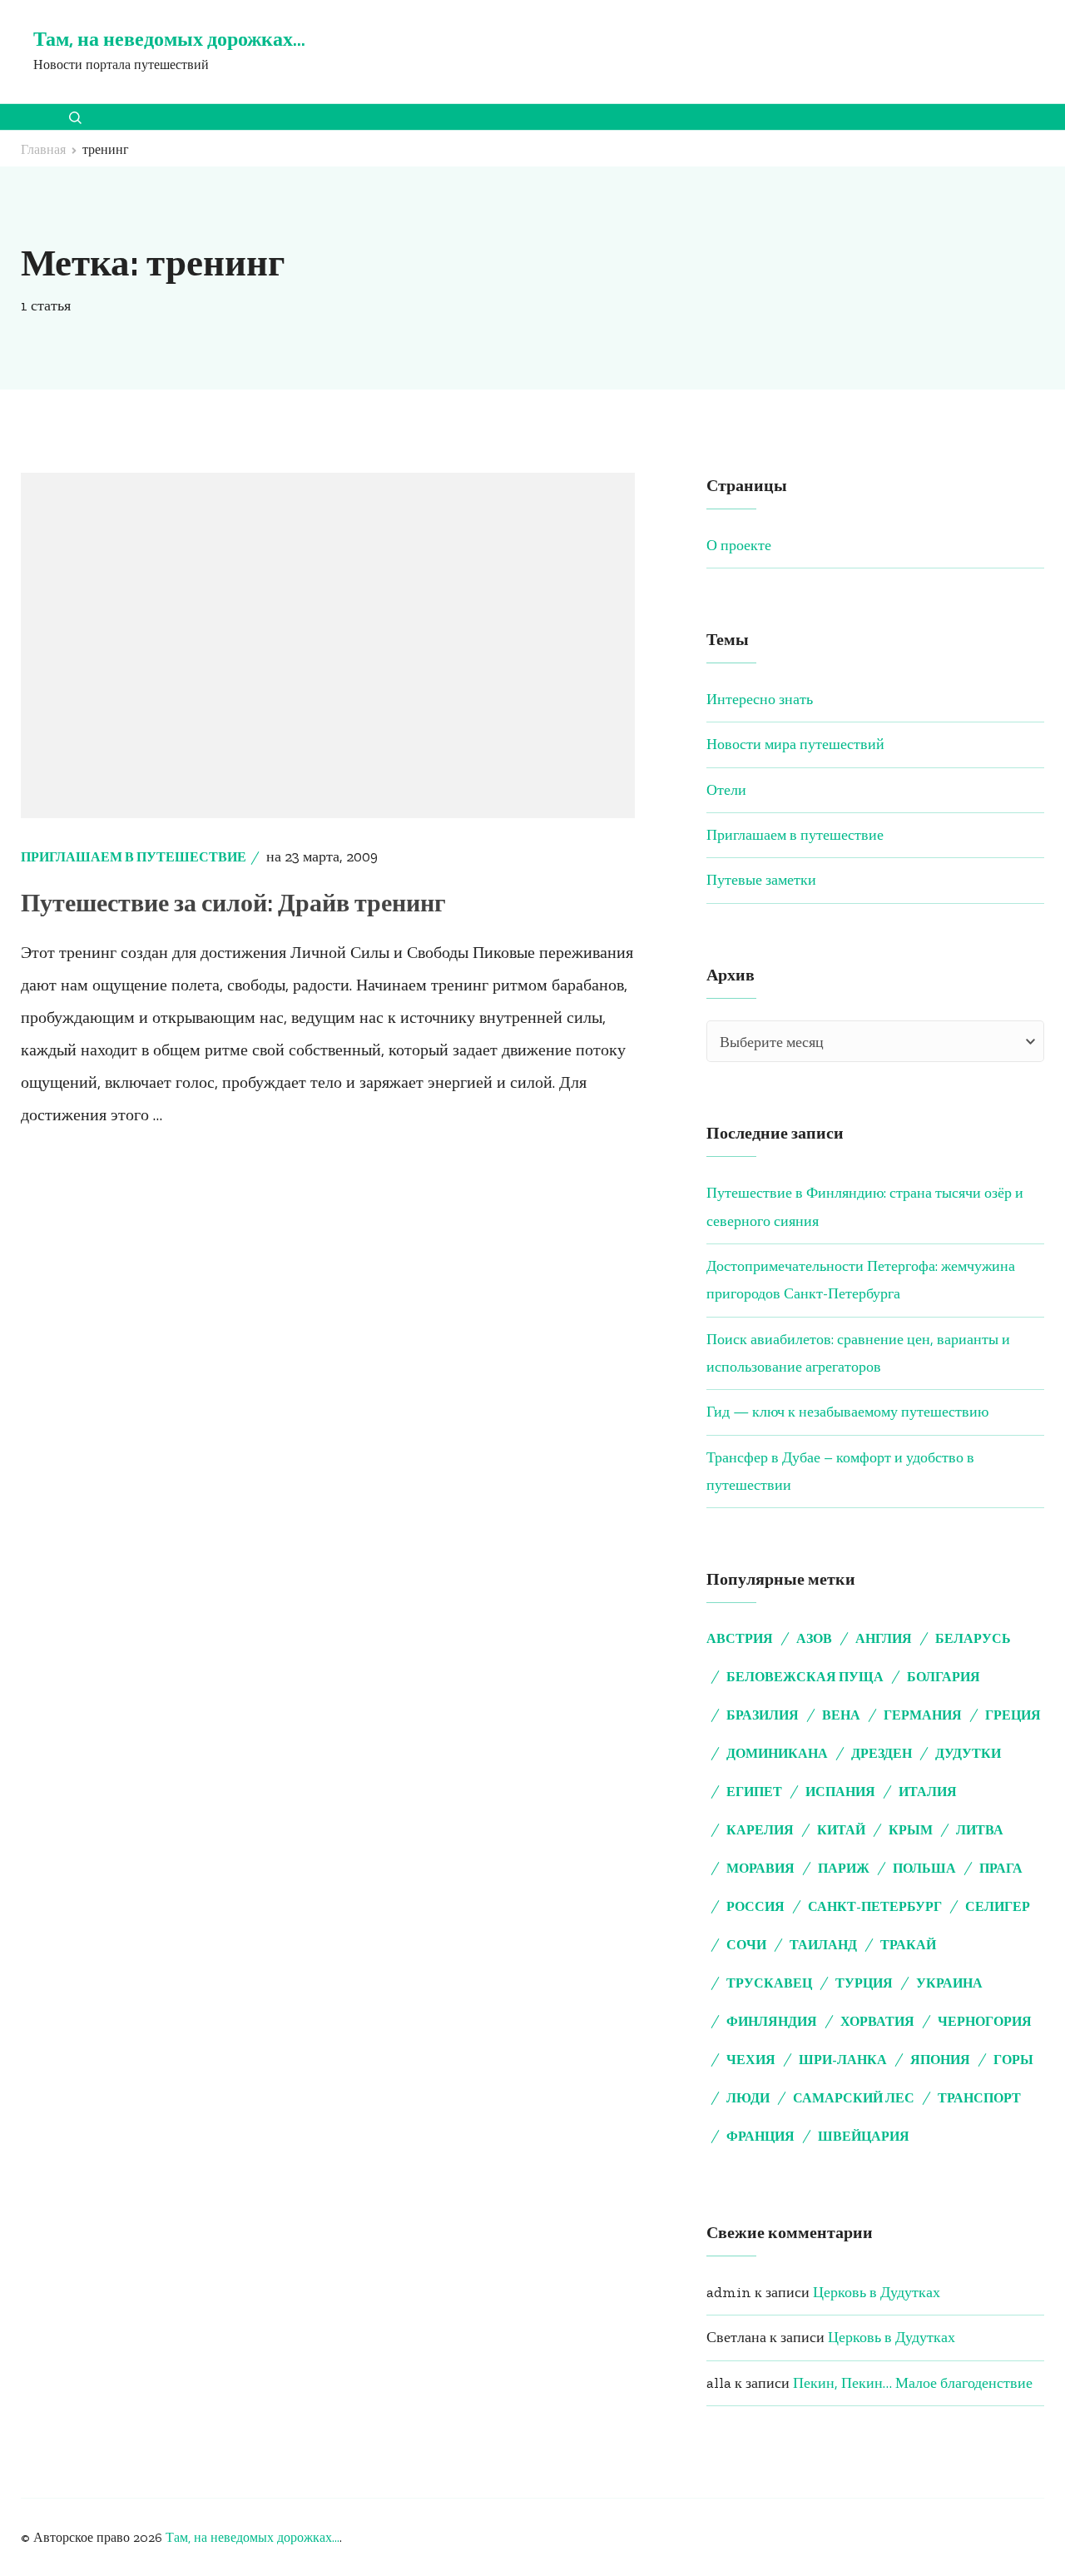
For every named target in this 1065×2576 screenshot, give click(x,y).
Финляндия (772, 2021)
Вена (841, 1715)
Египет (754, 1792)
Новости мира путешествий (795, 744)
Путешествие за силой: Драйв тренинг (233, 903)
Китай (841, 1830)
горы (1013, 2060)
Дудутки (968, 1753)
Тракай (908, 1945)
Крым (911, 1830)
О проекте (739, 545)
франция (760, 2136)
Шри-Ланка (843, 2060)
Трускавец (769, 1983)
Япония (940, 2060)
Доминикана (777, 1753)
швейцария (864, 2136)
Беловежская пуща (805, 1677)
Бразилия (763, 1715)
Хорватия (877, 2021)
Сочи (746, 1945)
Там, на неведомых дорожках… (169, 39)
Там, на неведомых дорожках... (253, 2537)
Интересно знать (760, 699)
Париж (844, 1868)
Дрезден (882, 1753)
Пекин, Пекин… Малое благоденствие (913, 2383)
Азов (814, 1638)
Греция (1013, 1715)
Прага (1001, 1868)
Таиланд (823, 1945)
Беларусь (973, 1638)
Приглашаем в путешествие (134, 857)
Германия (923, 1715)
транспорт (979, 2098)
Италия (928, 1792)
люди (748, 2098)
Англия (884, 1638)
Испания (840, 1792)
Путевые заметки (761, 880)
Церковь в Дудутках (877, 2292)
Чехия (751, 2060)
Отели (726, 790)
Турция (864, 1983)
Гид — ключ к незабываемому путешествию (847, 1412)
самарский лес (854, 2098)
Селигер (998, 1906)
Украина (949, 1983)
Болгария (944, 1677)
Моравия (760, 1868)
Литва (980, 1830)
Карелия (760, 1830)
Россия (755, 1906)
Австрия (740, 1638)
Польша (924, 1868)
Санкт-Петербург (875, 1906)
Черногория (985, 2021)
